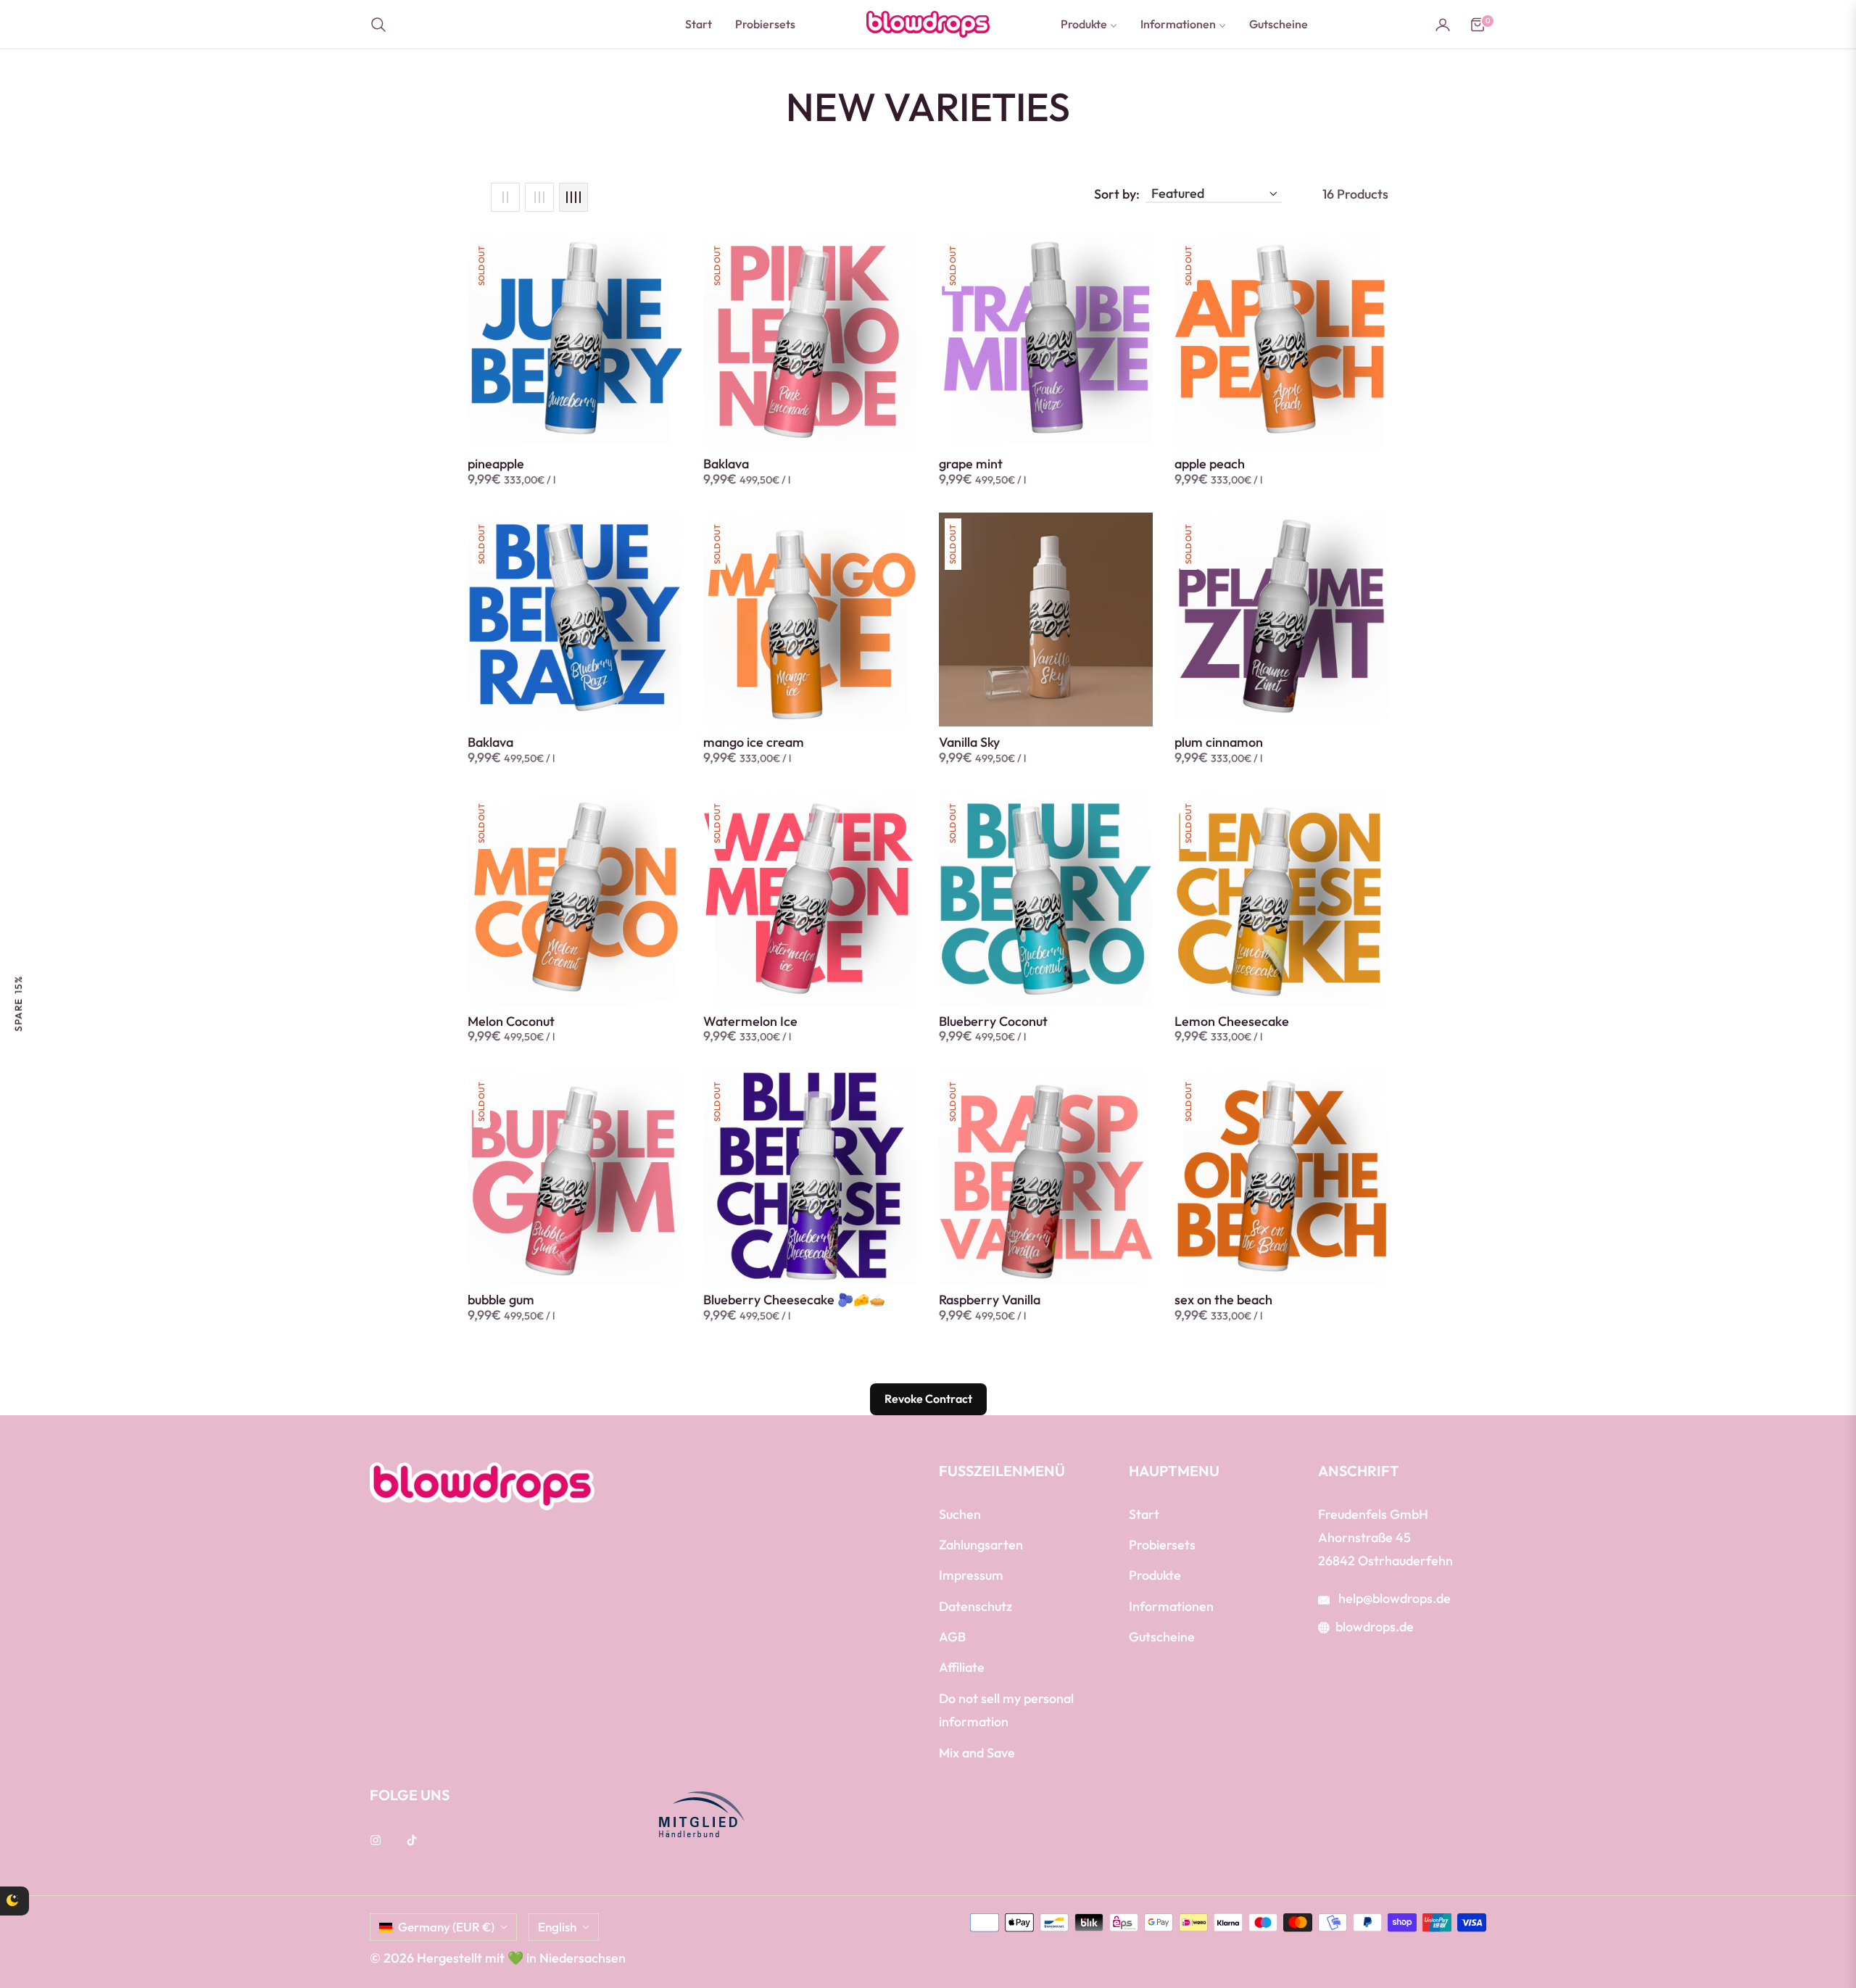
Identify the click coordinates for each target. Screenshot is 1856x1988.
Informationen (1171, 1606)
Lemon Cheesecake (1232, 1022)
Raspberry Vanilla (990, 1300)
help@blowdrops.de (1393, 1598)
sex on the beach (1223, 1300)
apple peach (1210, 464)
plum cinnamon (1219, 742)
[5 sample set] (54, 1915)
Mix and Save (977, 1753)
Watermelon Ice (750, 1022)
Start (1144, 1514)
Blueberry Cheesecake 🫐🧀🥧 (794, 1300)
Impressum (971, 1575)
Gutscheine (1162, 1637)
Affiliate (962, 1667)
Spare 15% (18, 1003)
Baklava (726, 464)
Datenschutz (975, 1606)
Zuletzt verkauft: (169, 1887)
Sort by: (1117, 194)
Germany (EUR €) (446, 1927)
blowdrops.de (1375, 1627)
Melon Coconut (511, 1022)
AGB (952, 1637)
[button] (383, 25)
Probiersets (1162, 1545)
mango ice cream (754, 742)
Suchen (960, 1514)
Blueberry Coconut (993, 1022)
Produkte (1155, 1575)
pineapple (496, 464)
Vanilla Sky (969, 742)
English (557, 1927)
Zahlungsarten (981, 1545)
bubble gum (501, 1300)
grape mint (971, 464)
